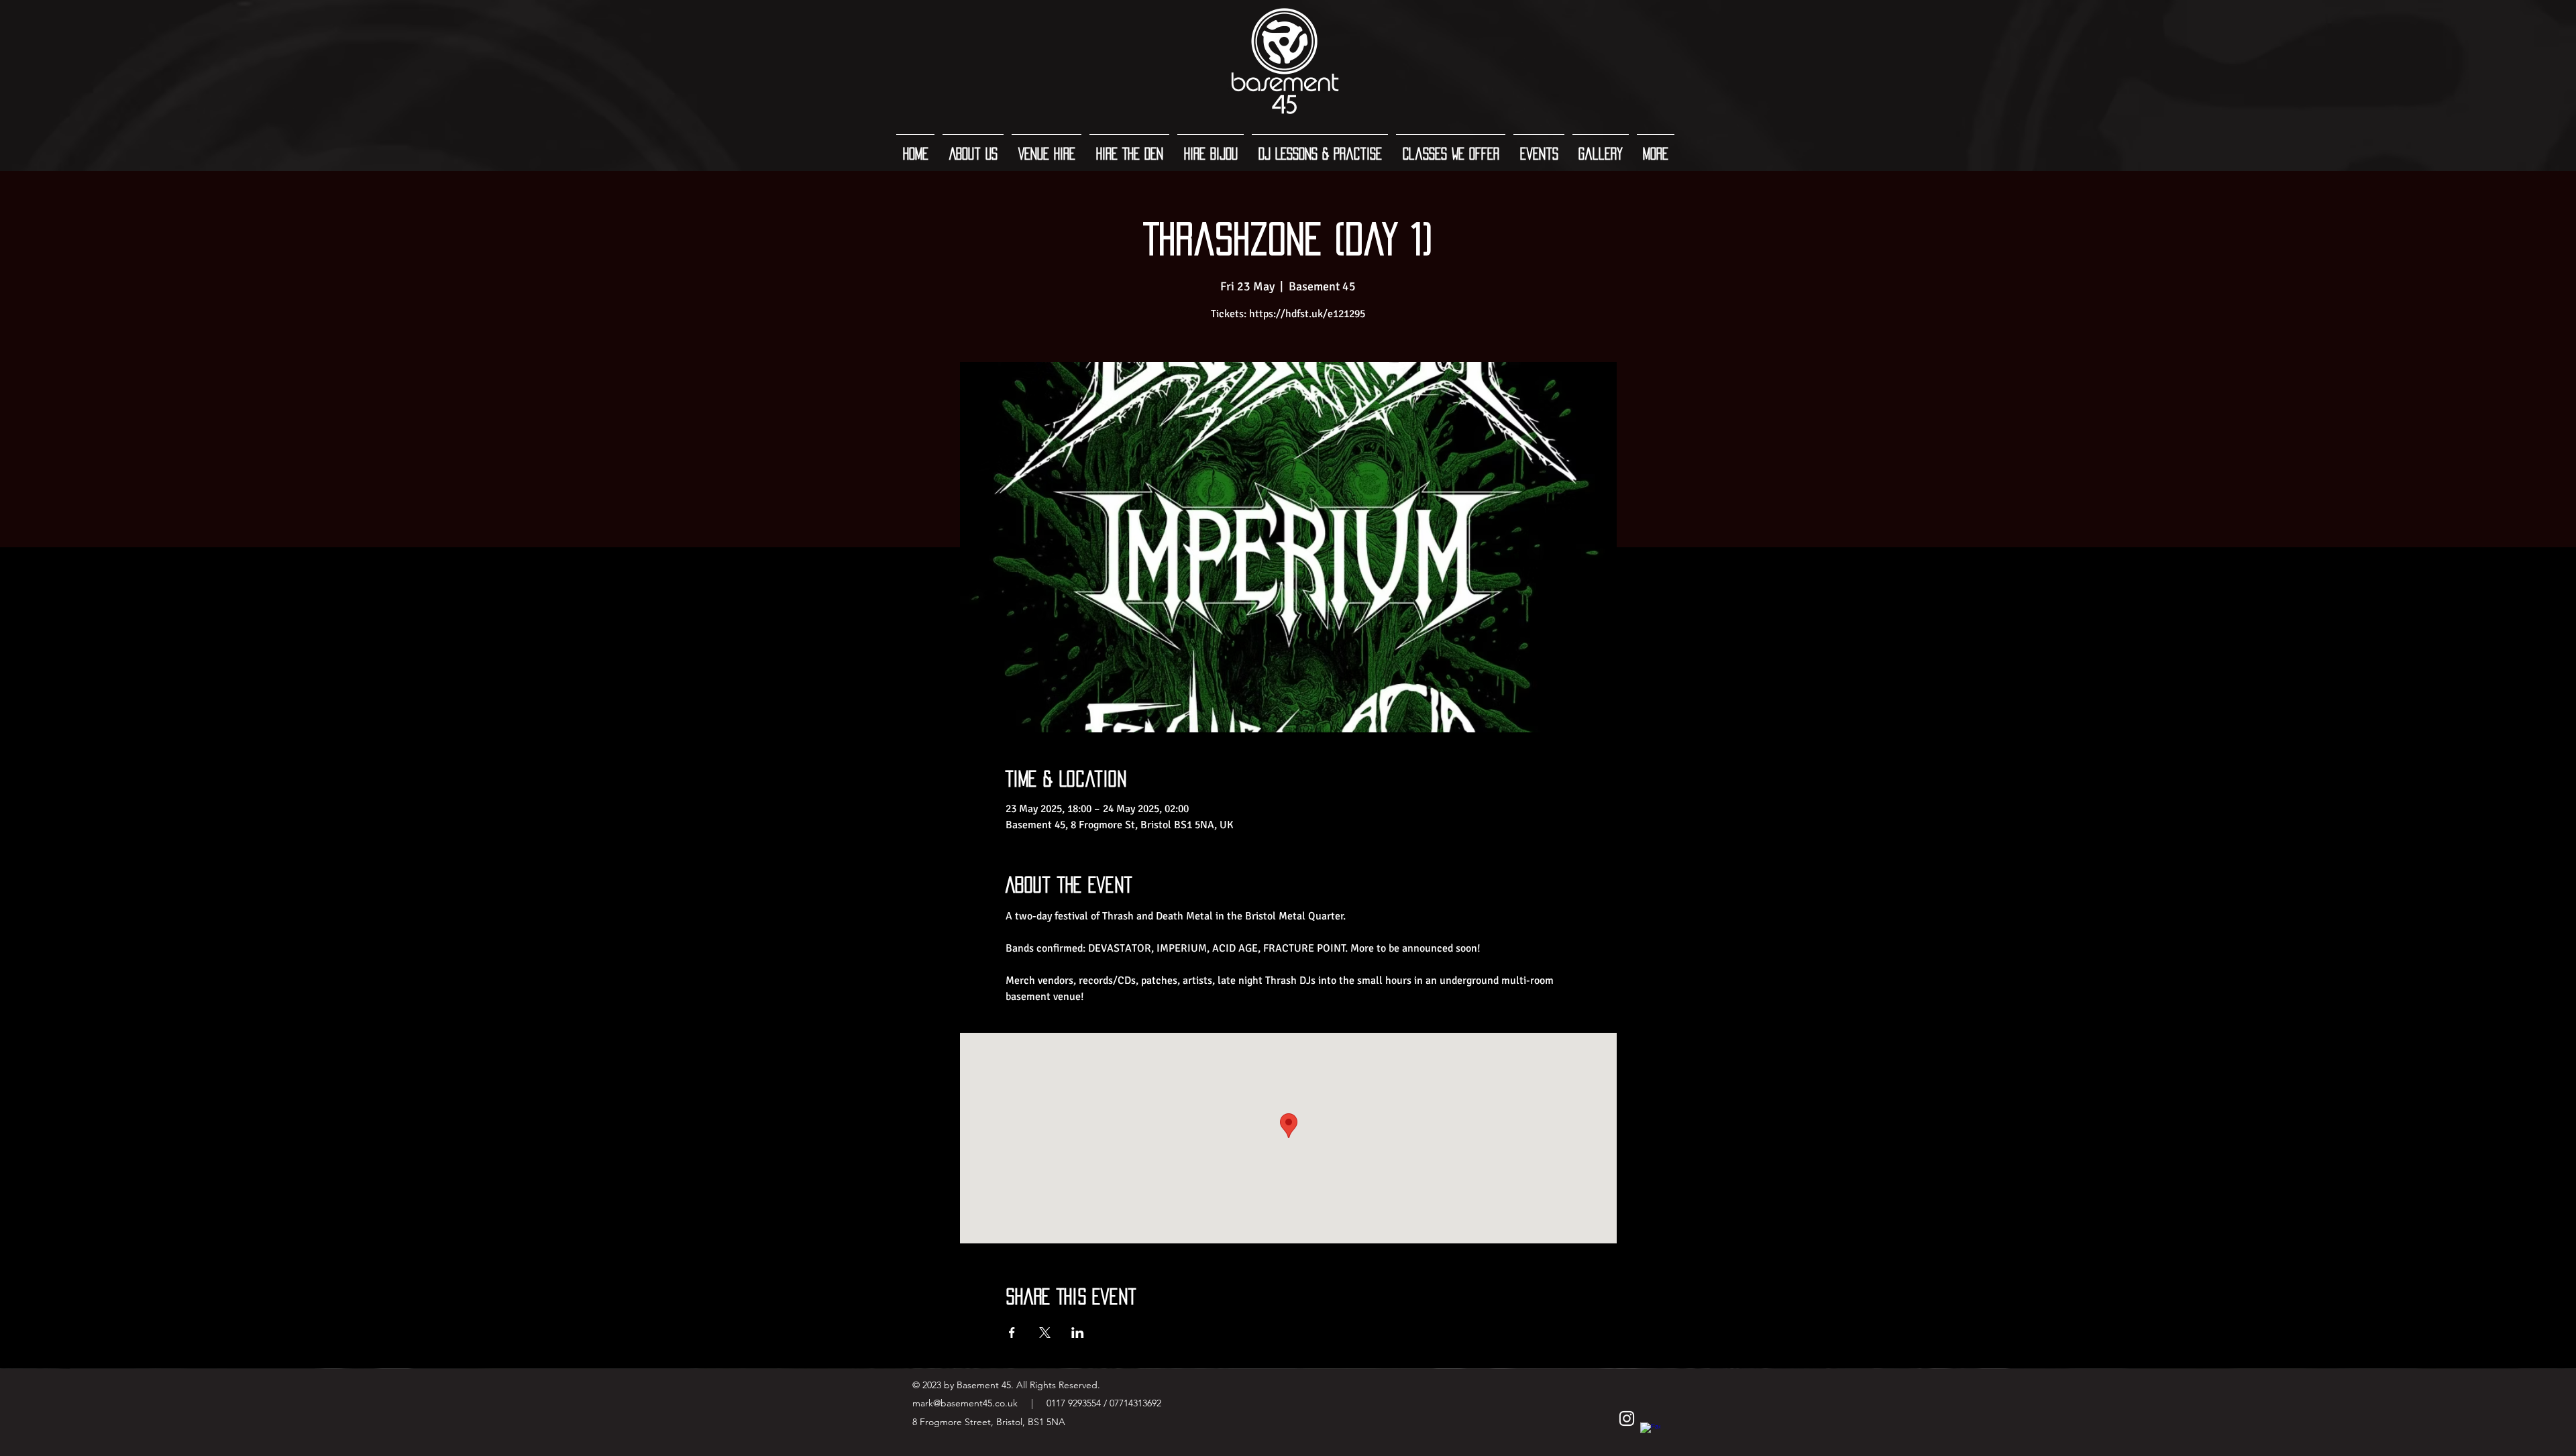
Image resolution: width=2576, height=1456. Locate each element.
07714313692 (1135, 1403)
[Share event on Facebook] (1012, 1333)
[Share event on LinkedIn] (1078, 1333)
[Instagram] (1627, 1418)
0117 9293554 (1072, 1403)
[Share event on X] (1045, 1333)
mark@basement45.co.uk (965, 1403)
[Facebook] (1650, 1433)
